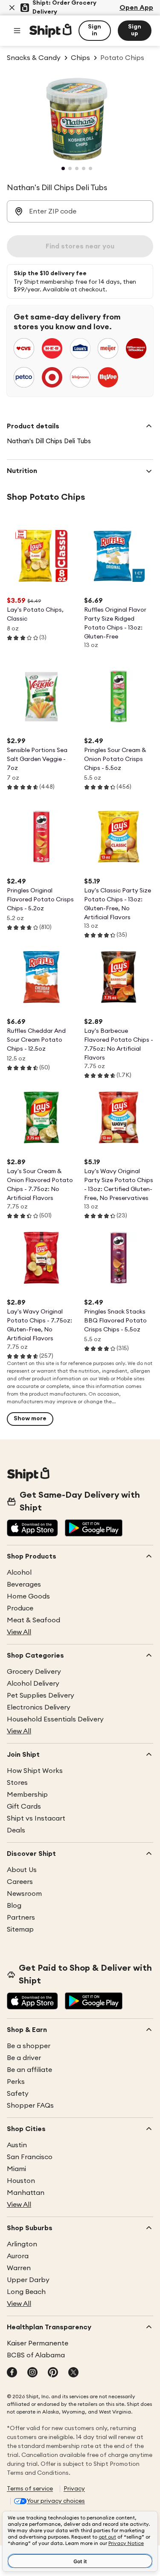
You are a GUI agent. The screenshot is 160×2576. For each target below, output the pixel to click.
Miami (16, 2169)
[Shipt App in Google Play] (94, 1529)
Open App (136, 8)
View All (19, 1632)
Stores (17, 1783)
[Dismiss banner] (12, 8)
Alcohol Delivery (33, 1684)
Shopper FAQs (30, 2106)
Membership (27, 1795)
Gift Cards (24, 1807)
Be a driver (24, 2058)
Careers (20, 1882)
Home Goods (28, 1596)
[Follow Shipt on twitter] (73, 2373)
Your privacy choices (56, 2501)
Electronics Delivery (39, 1707)
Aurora (18, 2256)
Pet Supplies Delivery (41, 1695)
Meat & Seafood (33, 1620)
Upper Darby (28, 2280)
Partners (21, 1918)
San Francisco (30, 2157)
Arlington (22, 2244)
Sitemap (20, 1929)
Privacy (74, 2489)
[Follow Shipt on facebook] (12, 2373)
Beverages (24, 1584)
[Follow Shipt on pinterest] (53, 2373)
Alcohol (19, 1573)
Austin (17, 2145)
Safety (18, 2094)
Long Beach (26, 2292)
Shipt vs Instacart (36, 1818)
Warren (19, 2268)
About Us (22, 1870)
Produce (20, 1608)
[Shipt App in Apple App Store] (32, 1529)
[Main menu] (17, 31)
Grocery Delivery (34, 1672)
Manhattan (26, 2193)
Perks (16, 2082)
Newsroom (24, 1894)
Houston (21, 2181)
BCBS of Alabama (36, 2355)
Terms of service (30, 2489)
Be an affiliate (29, 2070)
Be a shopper (29, 2046)
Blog (14, 1906)
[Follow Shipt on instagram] (32, 2373)
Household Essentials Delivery (55, 1719)
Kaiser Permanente (38, 2343)
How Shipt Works (35, 1771)
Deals (16, 1830)
